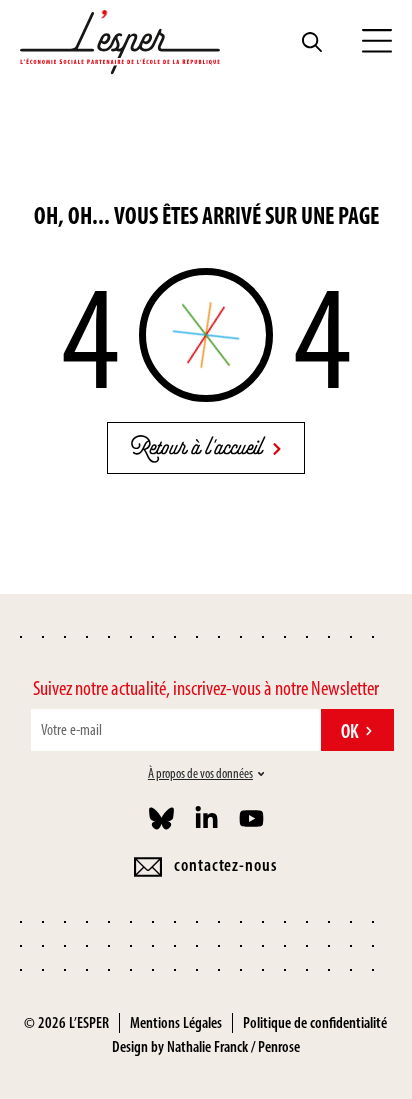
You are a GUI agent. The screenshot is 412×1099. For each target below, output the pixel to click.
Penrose (279, 1046)
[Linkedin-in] (206, 818)
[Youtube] (251, 818)
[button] (377, 42)
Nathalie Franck (207, 1046)
